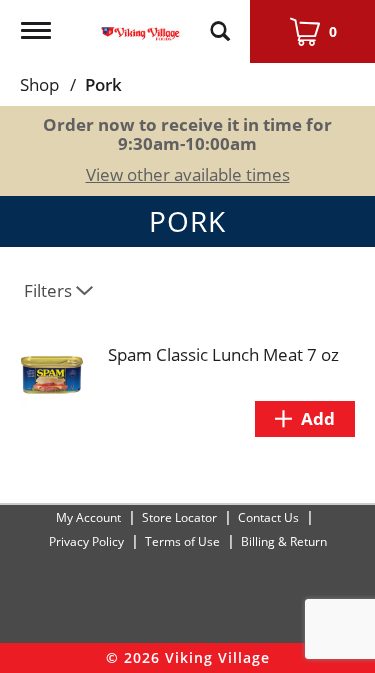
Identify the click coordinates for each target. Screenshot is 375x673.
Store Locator (179, 517)
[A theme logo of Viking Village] (140, 21)
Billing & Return (284, 541)
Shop (39, 84)
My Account (88, 517)
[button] (305, 419)
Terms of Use (182, 541)
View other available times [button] (188, 174)
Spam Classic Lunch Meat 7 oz (223, 354)
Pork (103, 84)
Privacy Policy (86, 541)
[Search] (220, 22)
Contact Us (268, 517)
